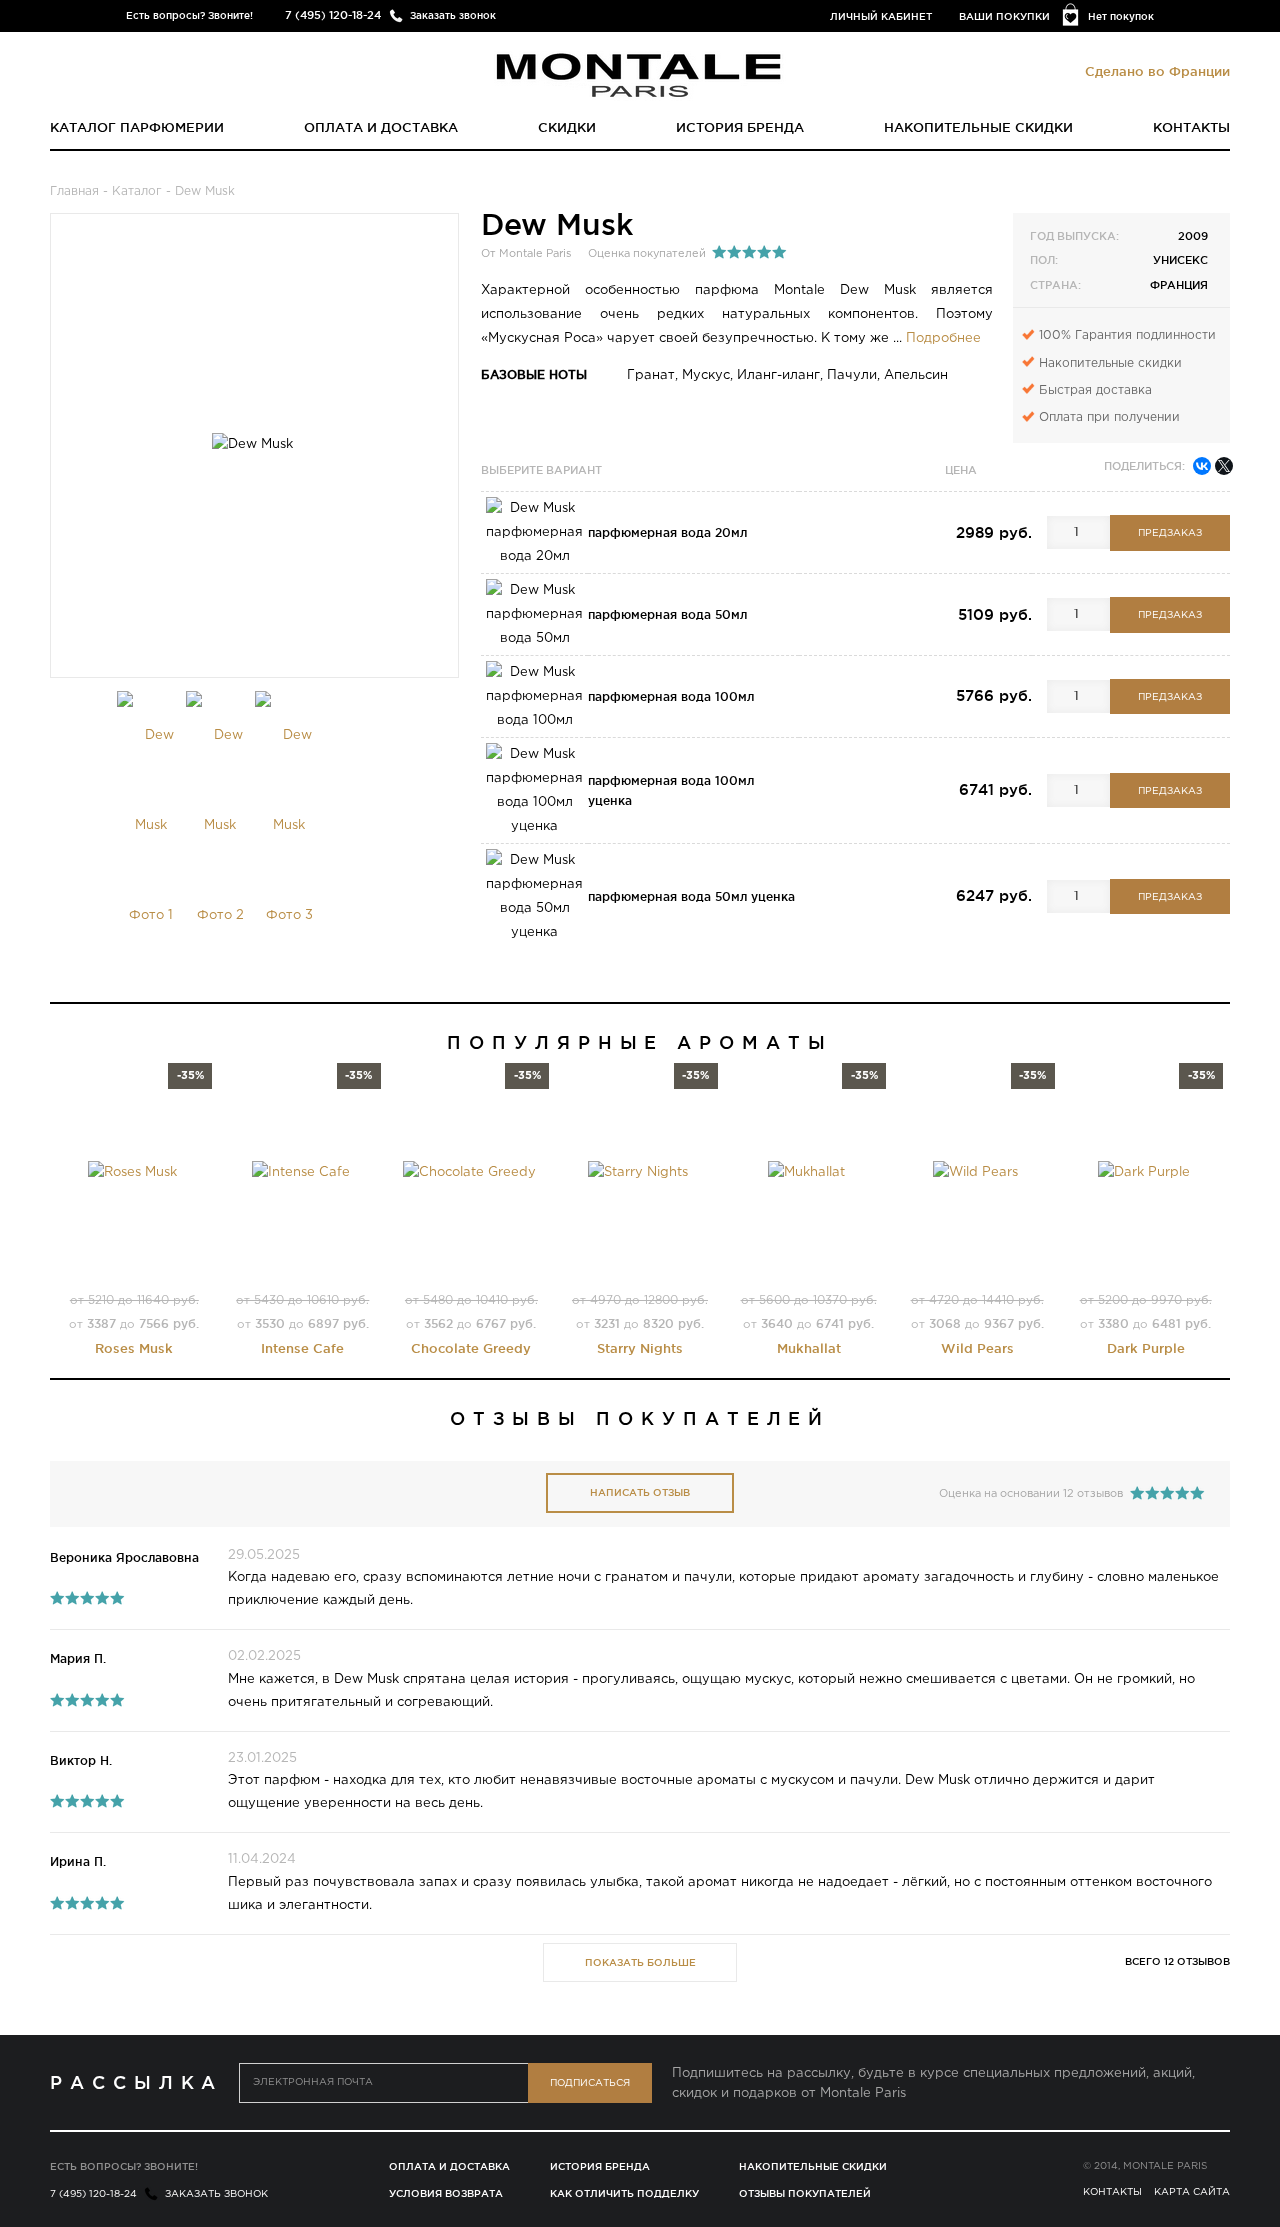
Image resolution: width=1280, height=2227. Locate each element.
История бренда (740, 127)
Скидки (567, 127)
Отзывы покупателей (805, 2193)
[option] (151, 826)
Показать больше (640, 1962)
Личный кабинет (881, 16)
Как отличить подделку (624, 2193)
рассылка (136, 2082)
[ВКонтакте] (1202, 466)
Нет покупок (1121, 16)
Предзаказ (1170, 533)
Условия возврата (446, 2193)
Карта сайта (1192, 2192)
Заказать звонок (453, 15)
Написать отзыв (640, 1492)
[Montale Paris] (640, 74)
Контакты (1191, 127)
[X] (1224, 466)
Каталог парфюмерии (137, 127)
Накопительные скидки (978, 127)
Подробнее (943, 338)
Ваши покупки (1004, 16)
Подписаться (590, 2083)
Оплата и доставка (381, 127)
